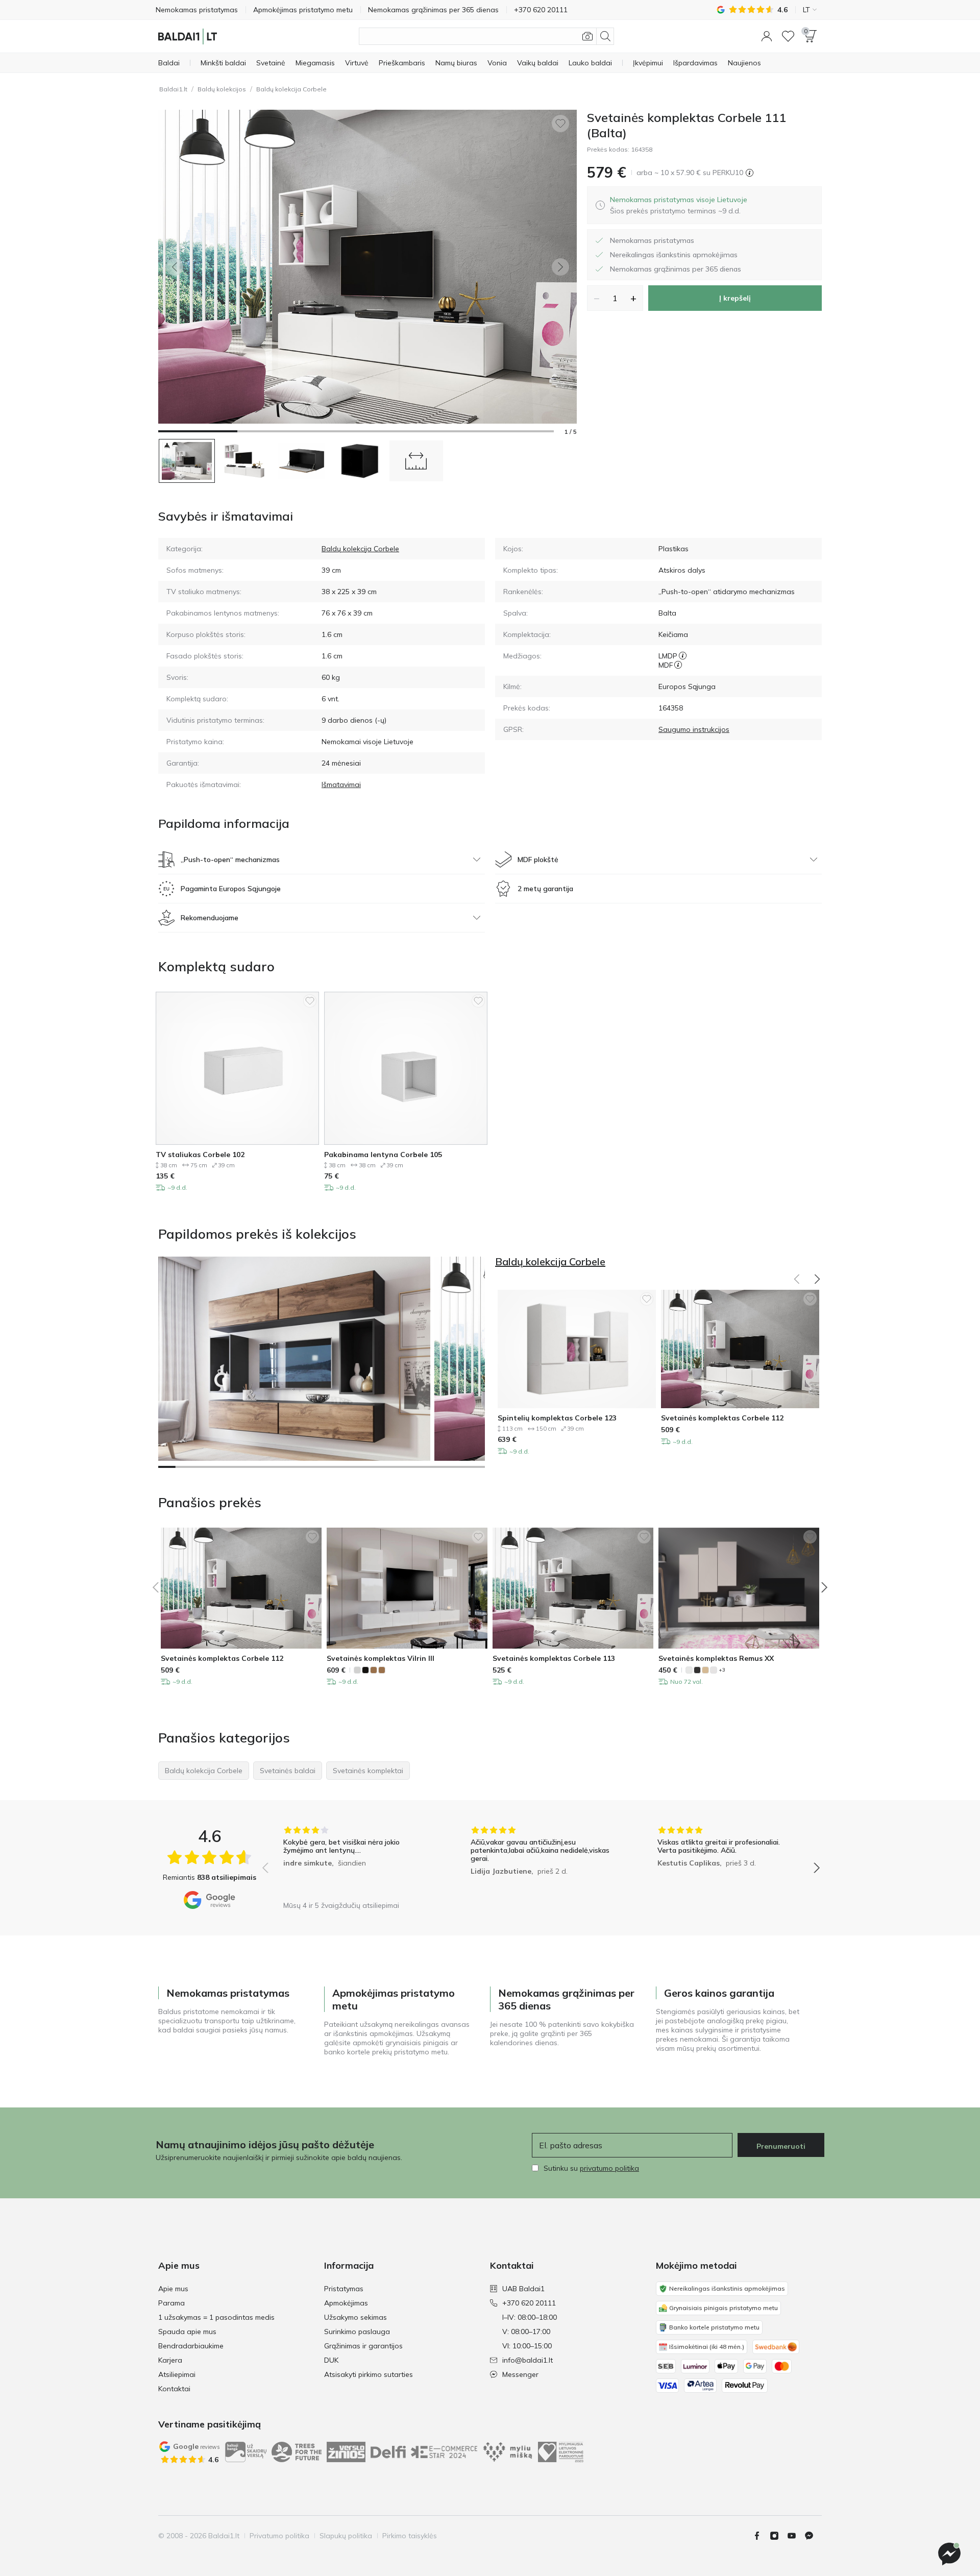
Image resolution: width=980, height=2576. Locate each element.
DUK (331, 2360)
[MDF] (678, 665)
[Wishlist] (788, 36)
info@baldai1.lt (528, 2360)
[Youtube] (796, 2536)
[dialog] (679, 205)
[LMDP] (683, 656)
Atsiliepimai (177, 2374)
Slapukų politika (346, 2536)
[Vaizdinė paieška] (587, 36)
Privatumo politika (279, 2536)
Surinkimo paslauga (357, 2332)
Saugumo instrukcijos (694, 729)
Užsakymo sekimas (356, 2317)
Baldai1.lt (173, 89)
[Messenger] (949, 2554)
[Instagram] (778, 2536)
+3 (722, 1670)
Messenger (520, 2374)
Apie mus (173, 2289)
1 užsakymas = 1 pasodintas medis (216, 2317)
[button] (767, 36)
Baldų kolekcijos (222, 89)
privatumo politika (609, 2168)
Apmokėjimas (346, 2303)
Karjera (170, 2360)
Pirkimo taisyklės (410, 2536)
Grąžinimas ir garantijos (363, 2346)
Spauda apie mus (187, 2332)
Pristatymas (344, 2289)
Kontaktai (174, 2389)
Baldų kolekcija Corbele (291, 89)
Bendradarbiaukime (191, 2346)
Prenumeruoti (781, 2146)
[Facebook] (761, 2536)
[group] (354, 1861)
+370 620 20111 (529, 2303)
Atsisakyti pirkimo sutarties (369, 2374)
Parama (171, 2303)
